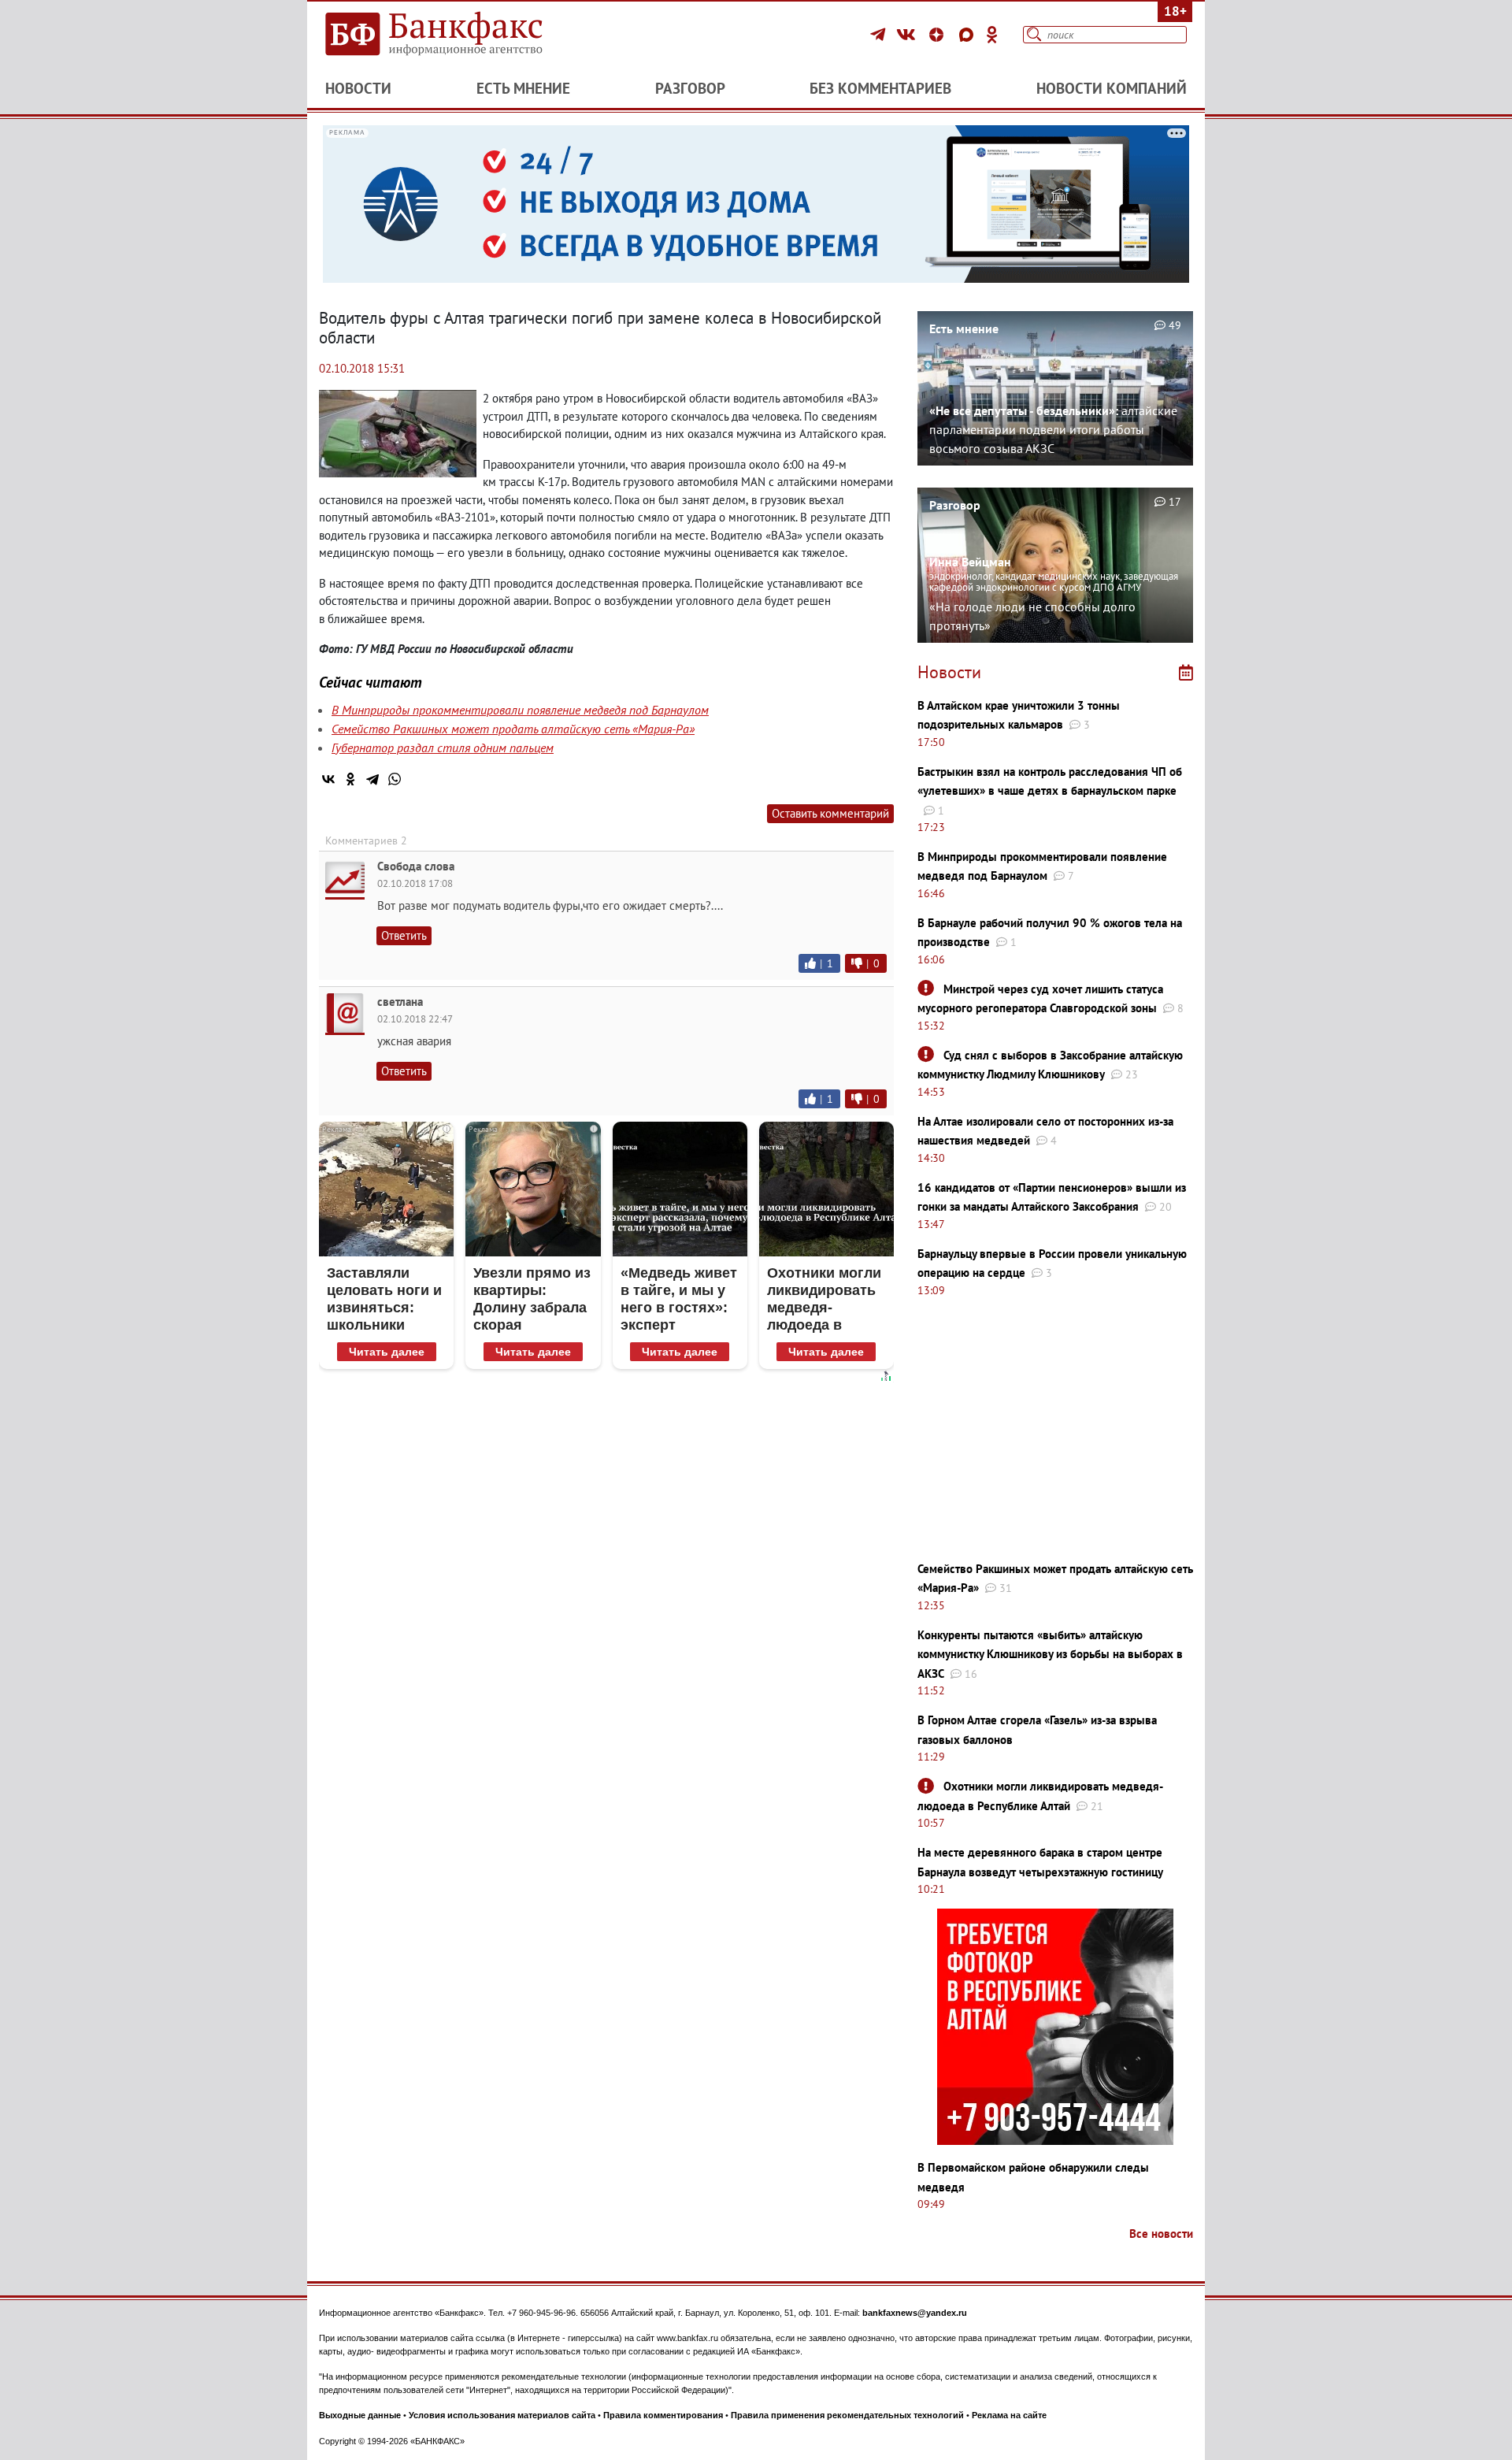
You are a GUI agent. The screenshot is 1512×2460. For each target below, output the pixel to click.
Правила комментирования (663, 2415)
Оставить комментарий (830, 813)
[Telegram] (880, 35)
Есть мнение (523, 88)
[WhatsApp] (395, 779)
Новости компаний (1112, 88)
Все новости (1161, 2234)
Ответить (404, 935)
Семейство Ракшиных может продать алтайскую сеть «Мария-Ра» (513, 729)
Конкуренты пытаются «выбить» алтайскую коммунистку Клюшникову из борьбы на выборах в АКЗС (1050, 1654)
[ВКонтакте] (908, 35)
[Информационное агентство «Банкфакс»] (457, 35)
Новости (358, 88)
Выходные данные (360, 2415)
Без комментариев (880, 88)
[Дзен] (939, 35)
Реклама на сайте (1009, 2415)
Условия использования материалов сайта (502, 2415)
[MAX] (969, 35)
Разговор (690, 88)
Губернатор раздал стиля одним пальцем (443, 748)
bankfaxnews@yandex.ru (915, 2313)
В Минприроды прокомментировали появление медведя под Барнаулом (520, 710)
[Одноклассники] (992, 35)
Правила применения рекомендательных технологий (847, 2415)
